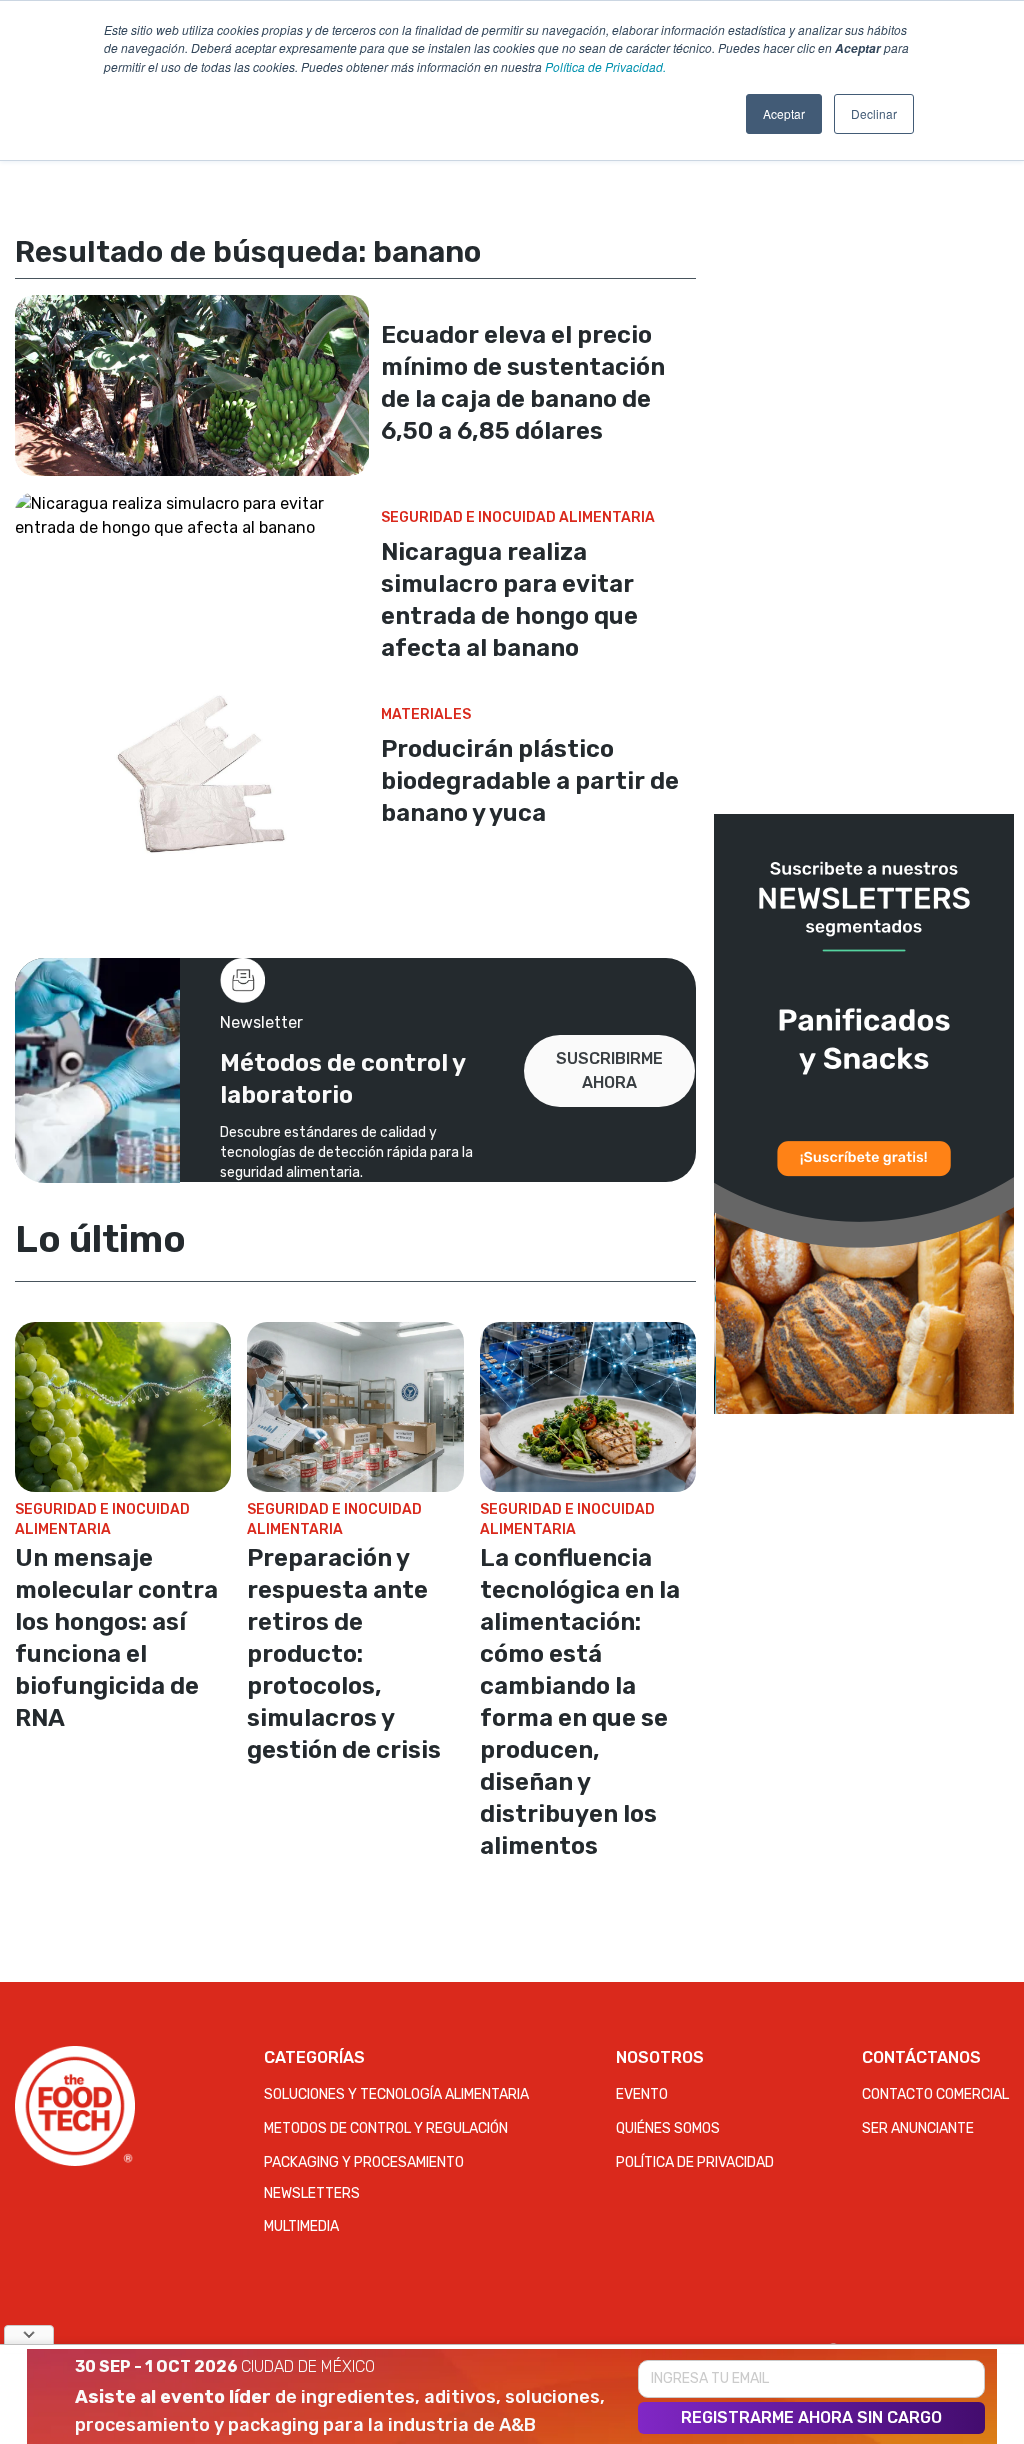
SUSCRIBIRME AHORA (609, 1070)
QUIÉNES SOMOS (668, 2128)
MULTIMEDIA (301, 2226)
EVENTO (642, 2094)
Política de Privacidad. (605, 66)
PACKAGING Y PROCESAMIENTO (364, 2162)
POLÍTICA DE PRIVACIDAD (695, 2162)
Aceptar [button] (784, 113)
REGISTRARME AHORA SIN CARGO (811, 2417)
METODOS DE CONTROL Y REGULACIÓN (386, 2128)
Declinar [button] (874, 113)
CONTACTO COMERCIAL (935, 2094)
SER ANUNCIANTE (918, 2128)
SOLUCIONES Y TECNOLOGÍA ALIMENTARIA (396, 2094)
